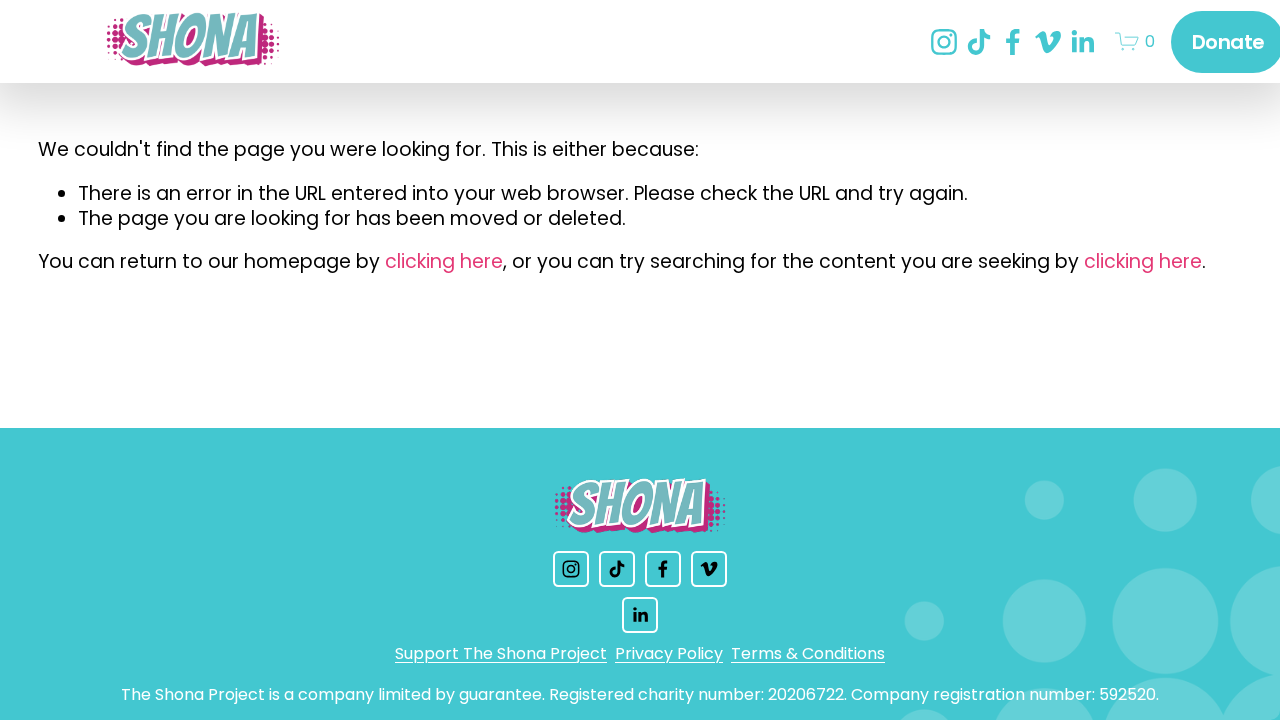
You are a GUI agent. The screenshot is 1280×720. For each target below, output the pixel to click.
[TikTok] (979, 42)
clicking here (444, 261)
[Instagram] (944, 42)
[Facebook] (1013, 42)
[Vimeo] (1048, 42)
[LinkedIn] (1082, 42)
